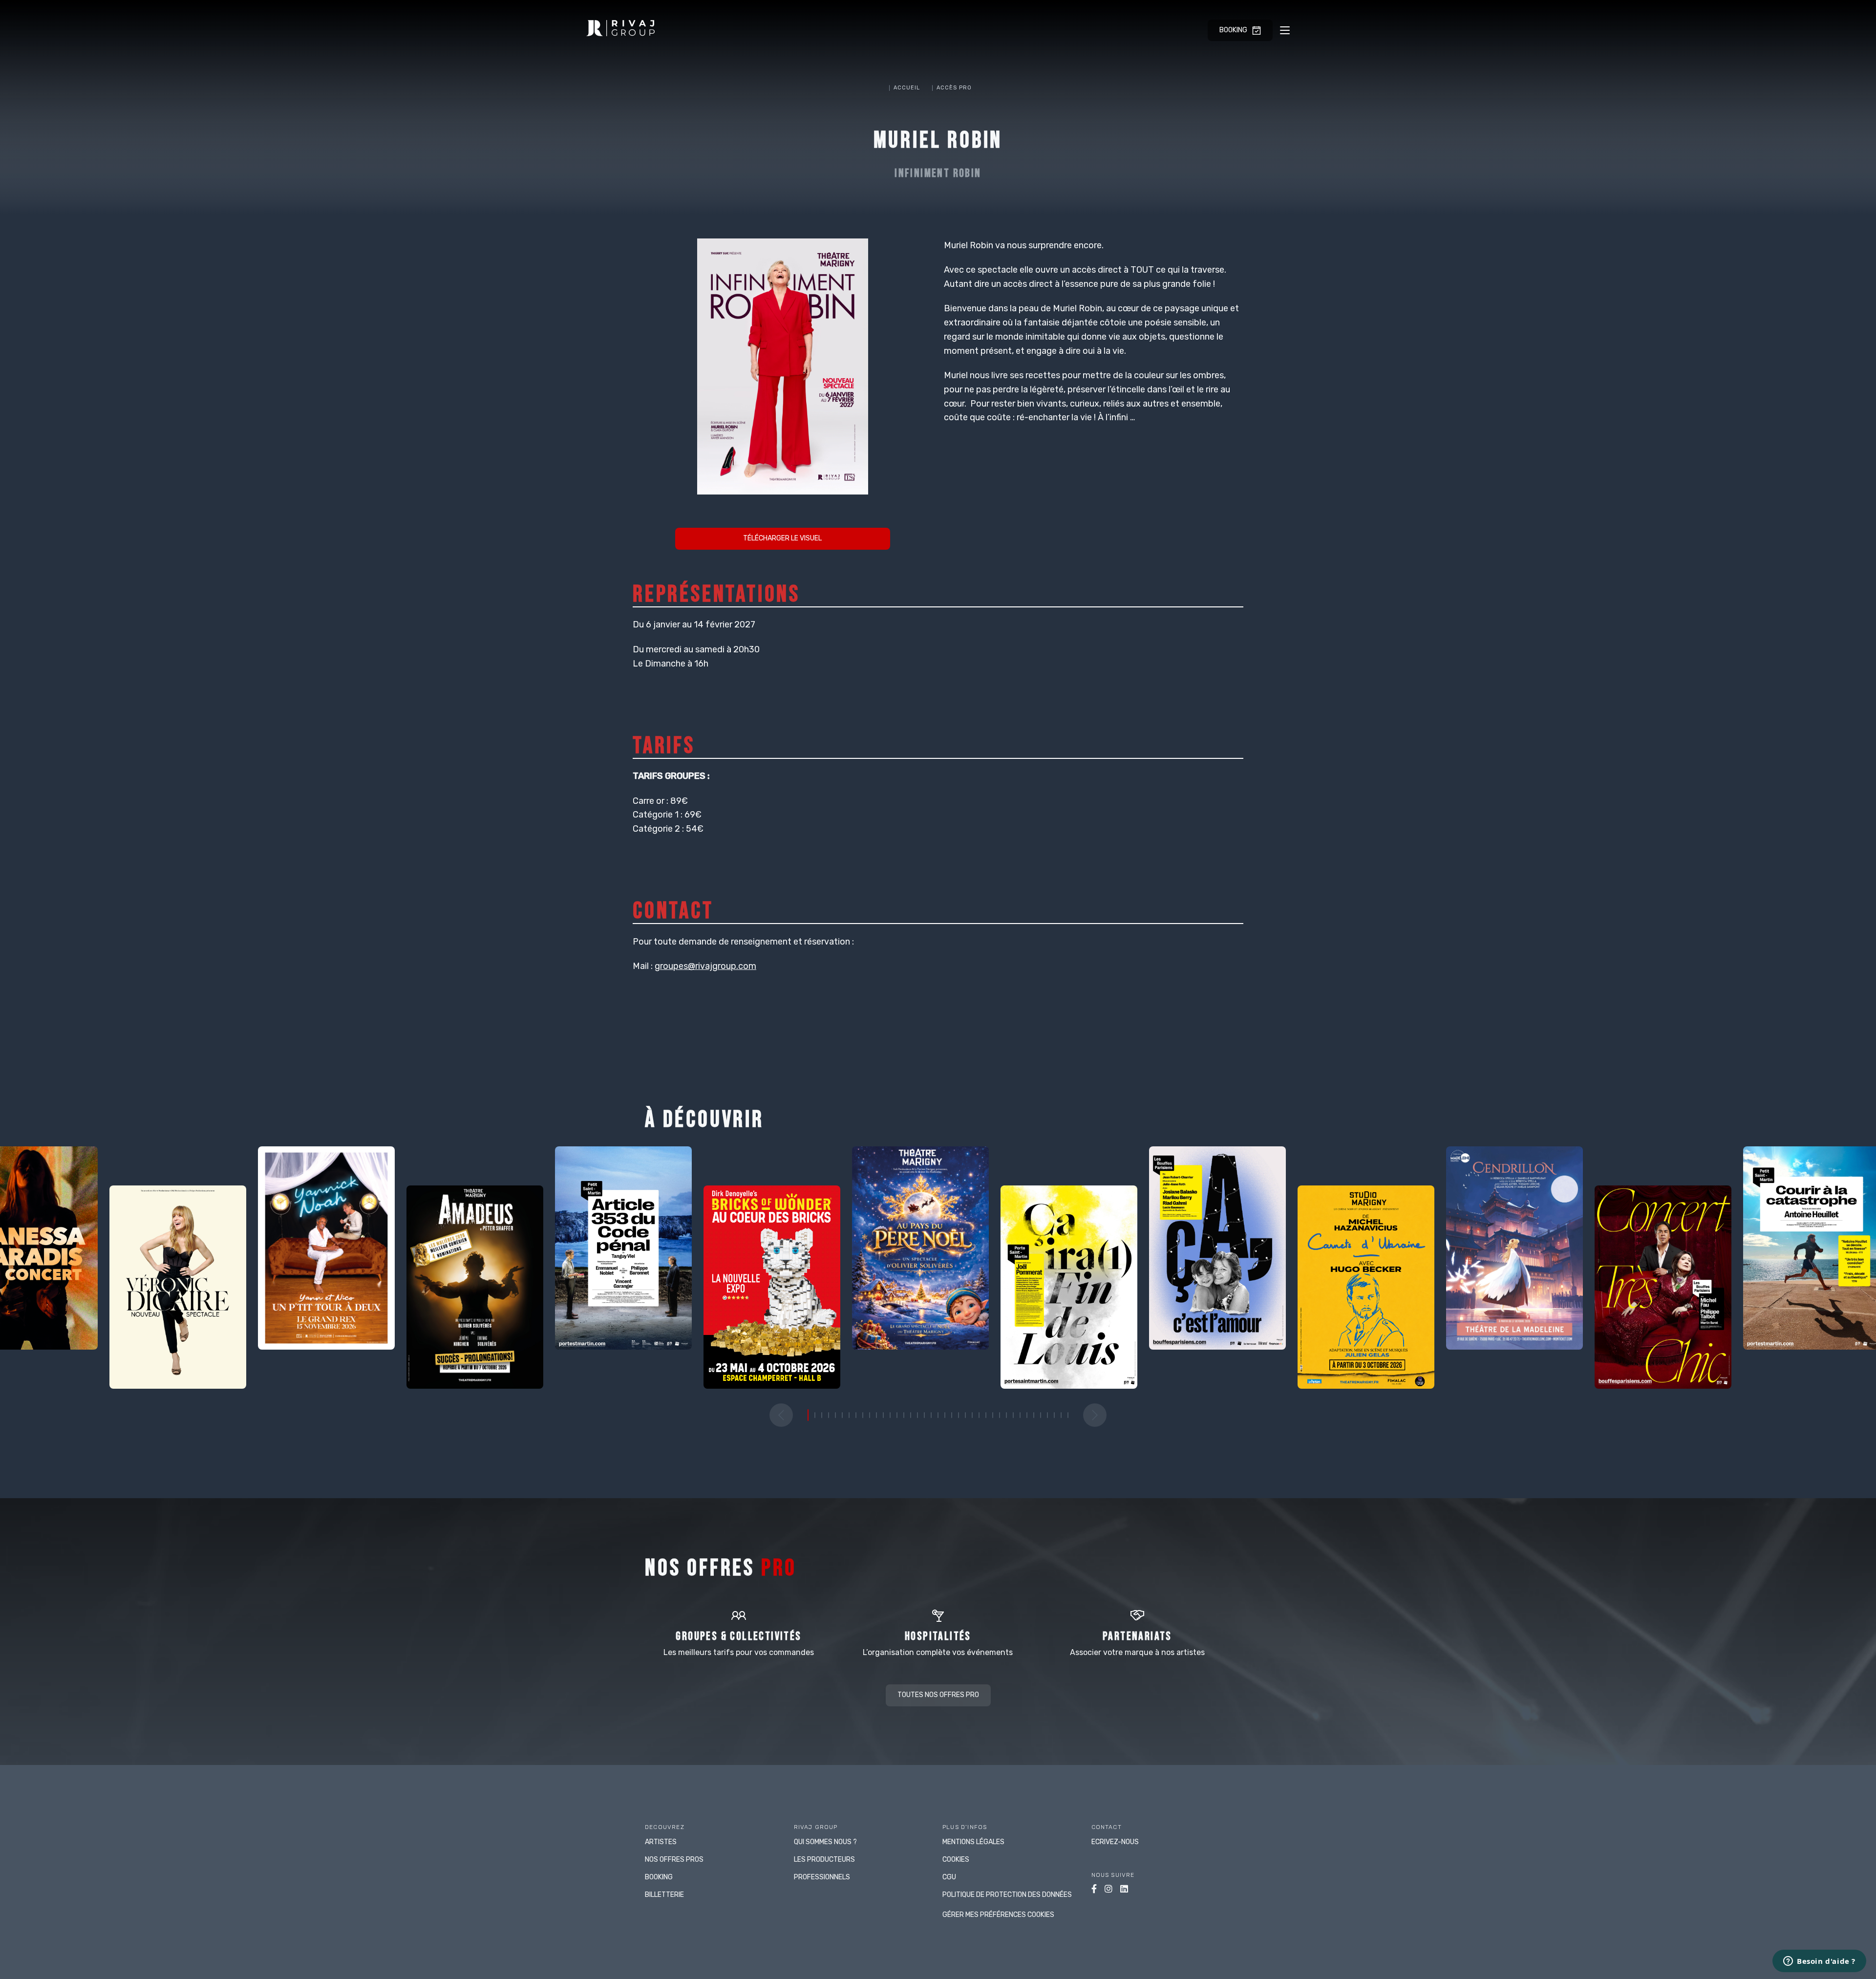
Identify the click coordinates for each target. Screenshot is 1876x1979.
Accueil (907, 88)
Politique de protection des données (1007, 1895)
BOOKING (659, 1877)
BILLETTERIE (664, 1895)
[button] (781, 1415)
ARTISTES (661, 1842)
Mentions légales (973, 1842)
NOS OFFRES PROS (674, 1860)
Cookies (956, 1860)
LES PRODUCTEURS (824, 1860)
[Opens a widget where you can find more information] (1819, 1962)
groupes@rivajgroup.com (705, 966)
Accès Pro (954, 88)
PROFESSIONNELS (822, 1877)
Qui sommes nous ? (825, 1842)
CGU (949, 1877)
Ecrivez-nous (1115, 1842)
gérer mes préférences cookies (998, 1915)
